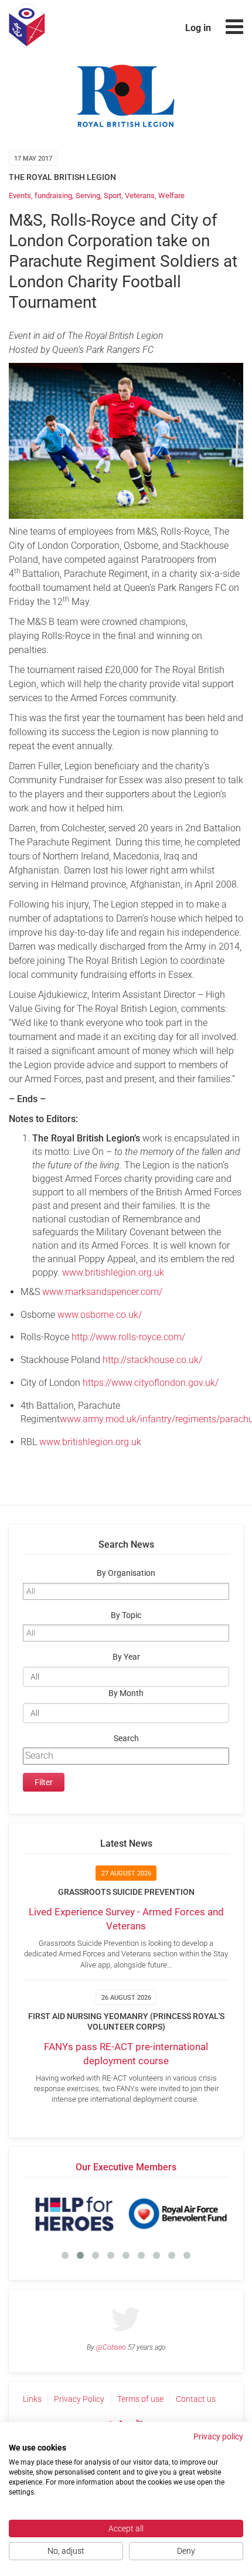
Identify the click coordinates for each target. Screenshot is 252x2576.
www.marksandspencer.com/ (102, 1292)
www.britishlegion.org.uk (113, 1272)
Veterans (140, 196)
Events (20, 196)
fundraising (53, 196)
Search (126, 1739)
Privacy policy (218, 2436)
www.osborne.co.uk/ (100, 1315)
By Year (126, 1657)
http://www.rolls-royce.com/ (128, 1337)
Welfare (171, 196)
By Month (126, 1693)
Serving (88, 196)
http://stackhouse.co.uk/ (152, 1360)
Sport (113, 196)
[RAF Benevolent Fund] (178, 2214)
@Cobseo (111, 2347)
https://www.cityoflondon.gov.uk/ (151, 1383)
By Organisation (126, 1573)
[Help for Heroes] (74, 2214)
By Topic (126, 1615)
